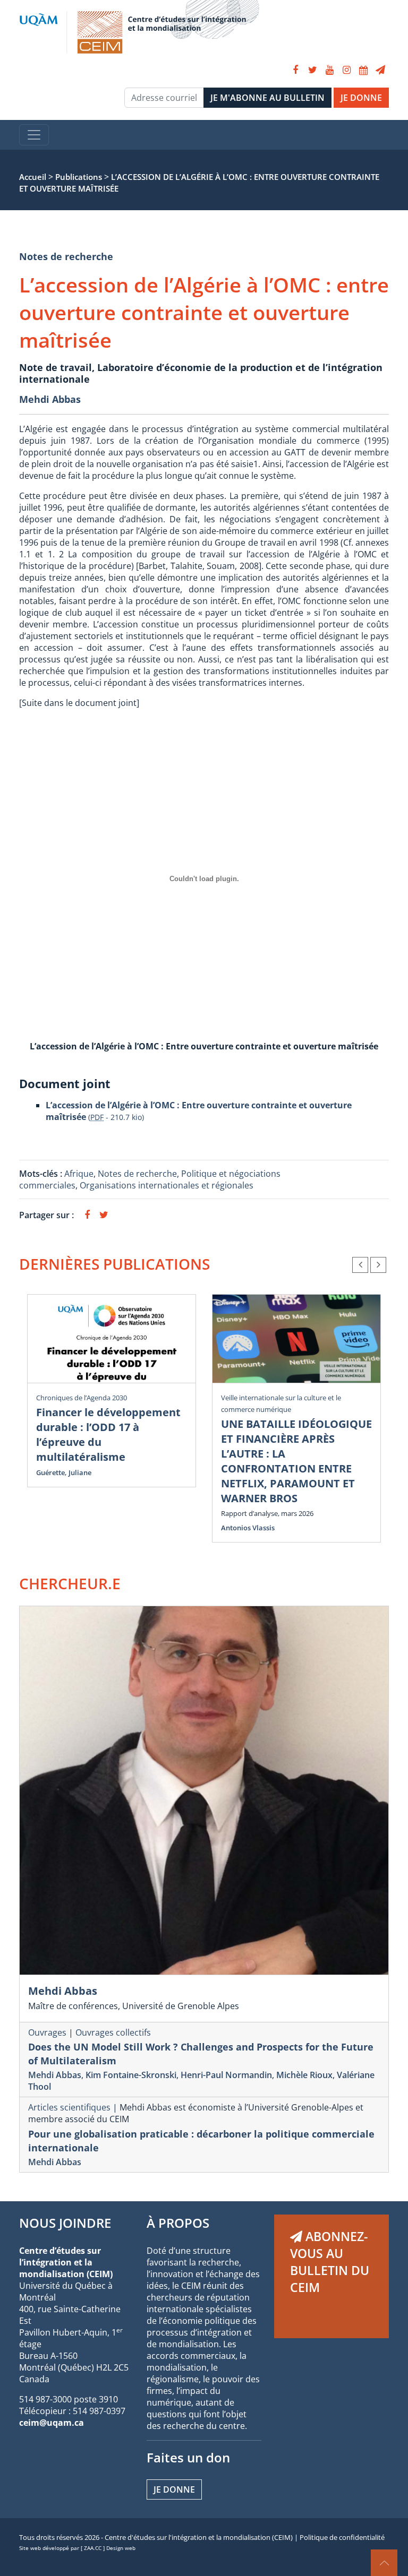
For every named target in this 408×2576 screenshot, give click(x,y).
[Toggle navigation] (34, 135)
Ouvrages (47, 2032)
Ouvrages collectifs (113, 2032)
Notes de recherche (66, 256)
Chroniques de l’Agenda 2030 (82, 1398)
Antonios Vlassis (248, 1528)
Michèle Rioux (304, 2075)
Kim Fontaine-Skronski (131, 2075)
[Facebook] (295, 70)
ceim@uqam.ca (52, 2423)
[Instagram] (346, 70)
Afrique (79, 1174)
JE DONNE (361, 98)
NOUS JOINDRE (65, 2223)
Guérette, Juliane (64, 1472)
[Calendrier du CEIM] (363, 70)
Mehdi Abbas (50, 399)
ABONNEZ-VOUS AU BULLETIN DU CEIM (330, 2262)
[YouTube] (329, 70)
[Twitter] (312, 70)
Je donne (174, 2489)
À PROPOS (178, 2223)
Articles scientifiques (69, 2107)
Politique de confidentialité (342, 2537)
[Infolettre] (380, 70)
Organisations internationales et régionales (167, 1185)
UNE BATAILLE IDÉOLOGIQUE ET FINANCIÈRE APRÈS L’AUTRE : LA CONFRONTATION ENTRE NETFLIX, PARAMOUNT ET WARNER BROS (296, 1461)
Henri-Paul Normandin (226, 2075)
